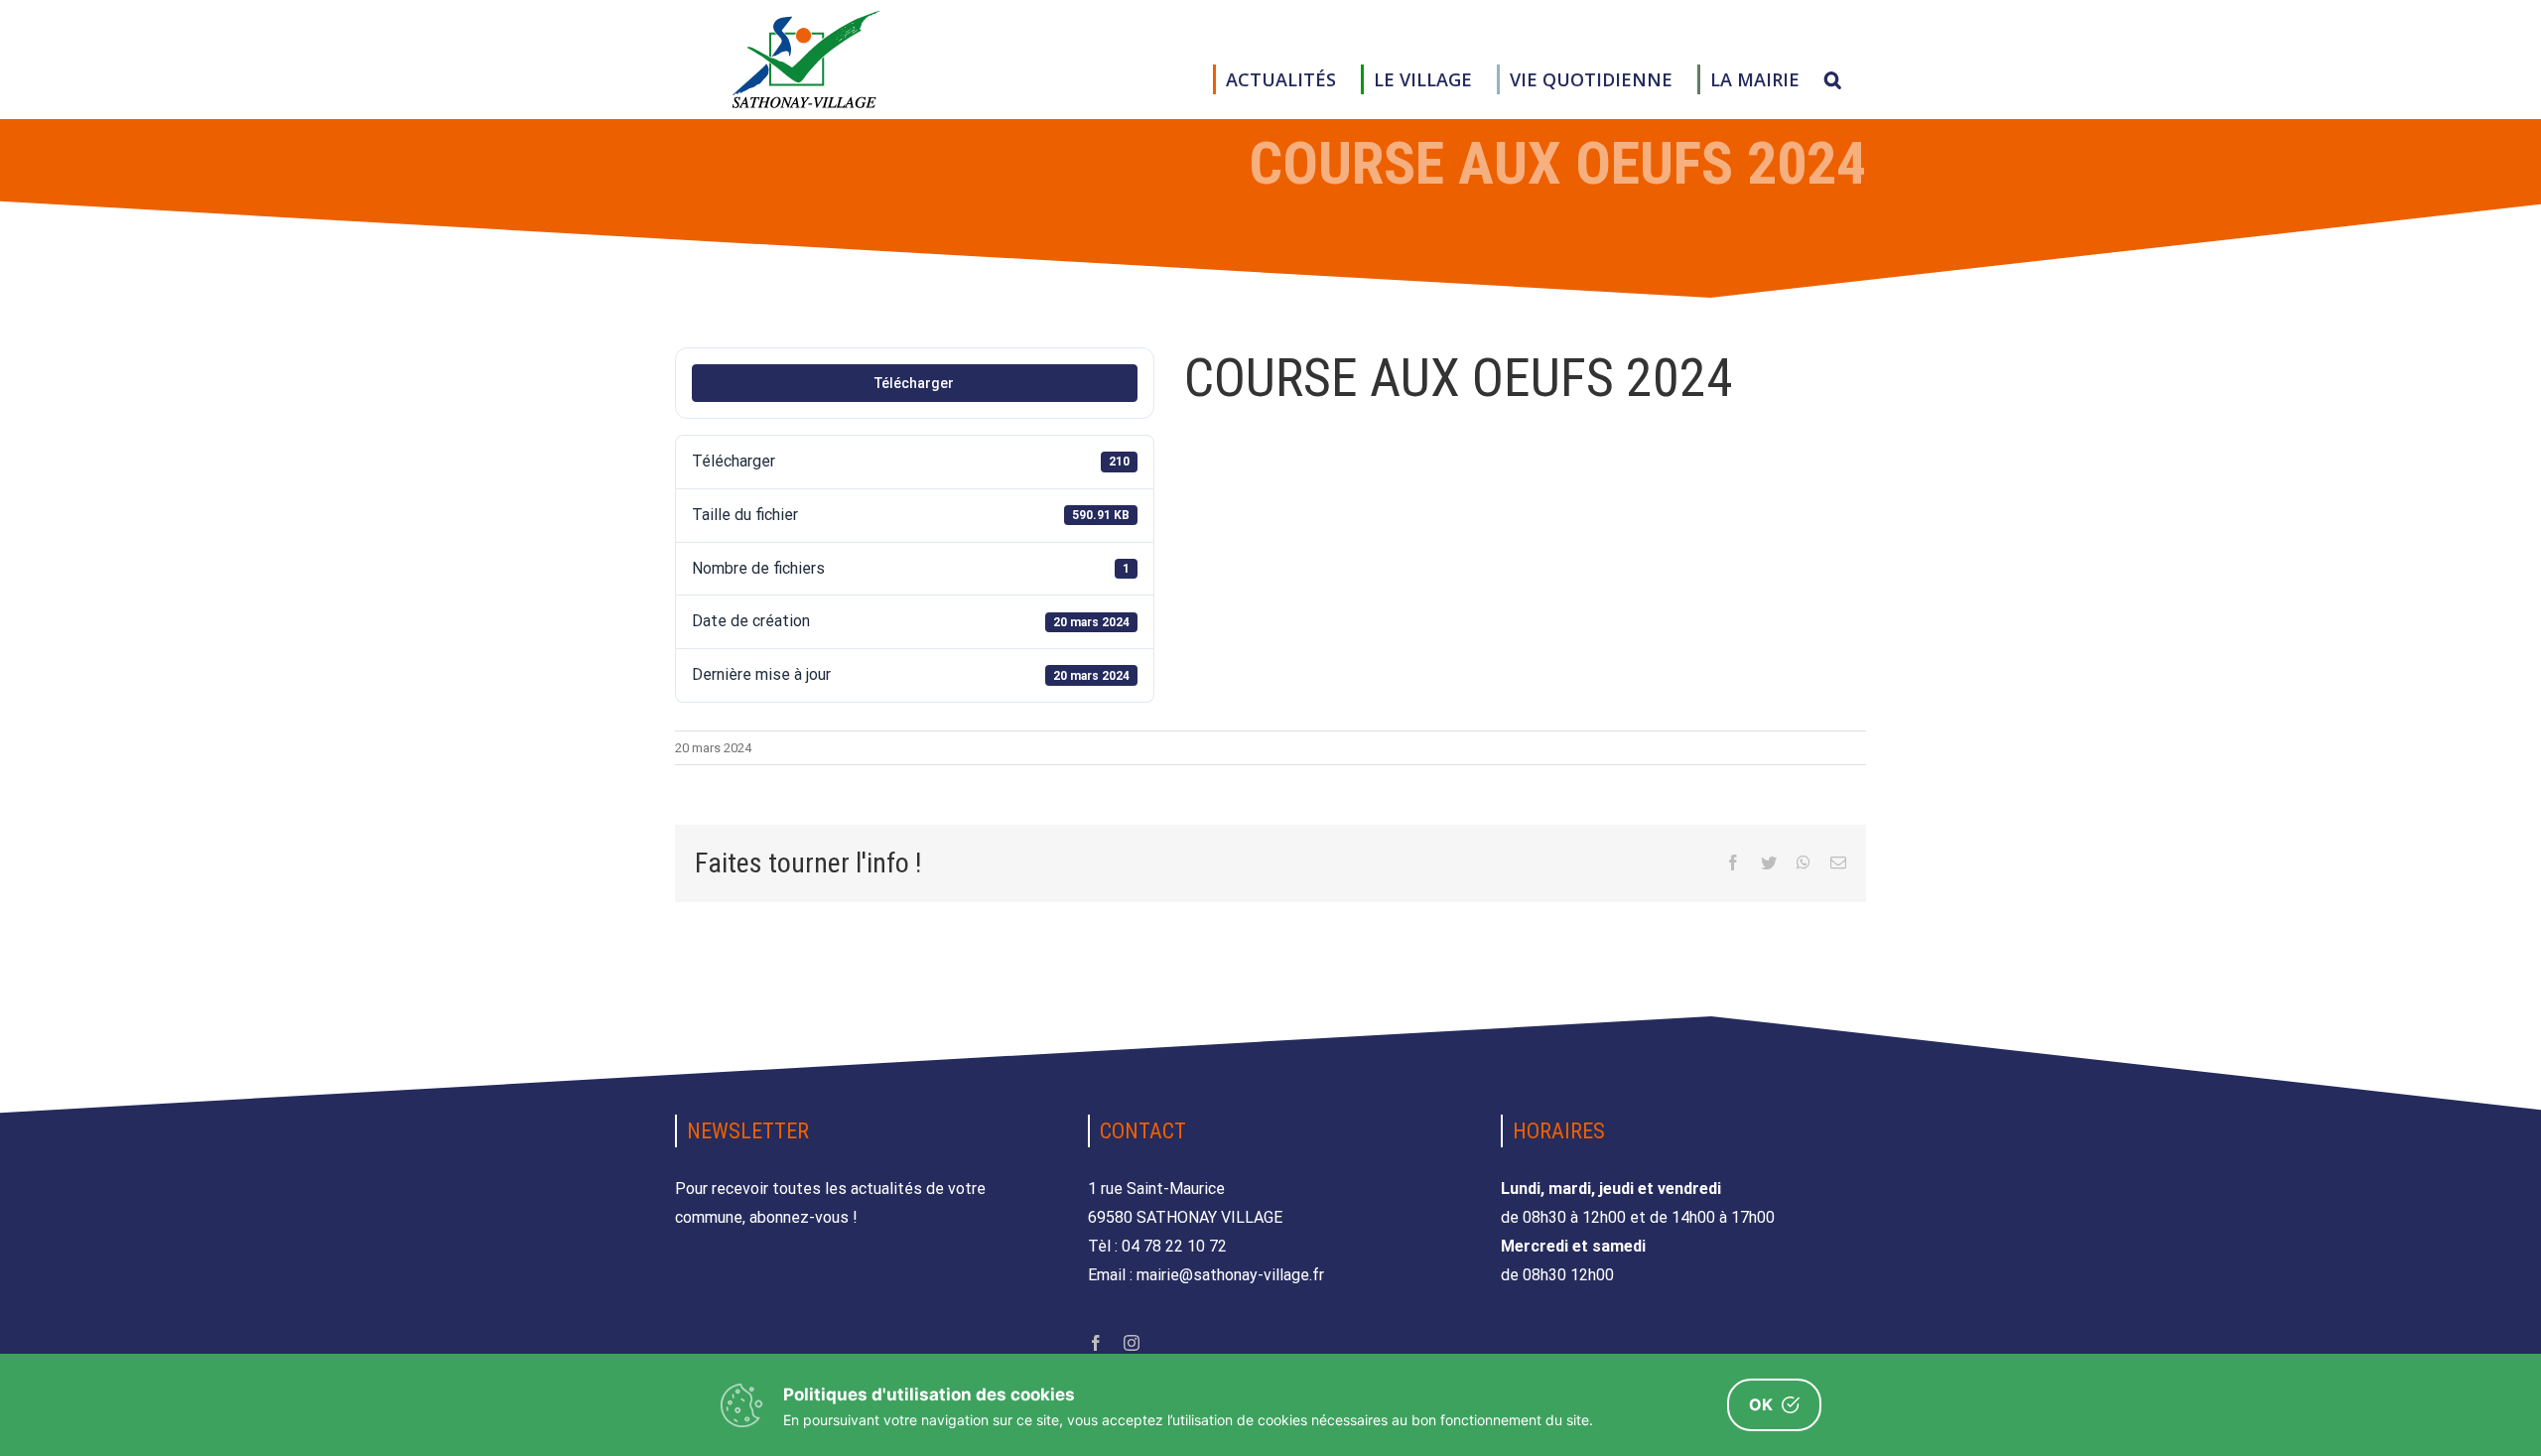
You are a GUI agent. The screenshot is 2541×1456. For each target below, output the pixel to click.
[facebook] (1096, 1343)
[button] (1833, 79)
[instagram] (1132, 1343)
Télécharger (914, 383)
